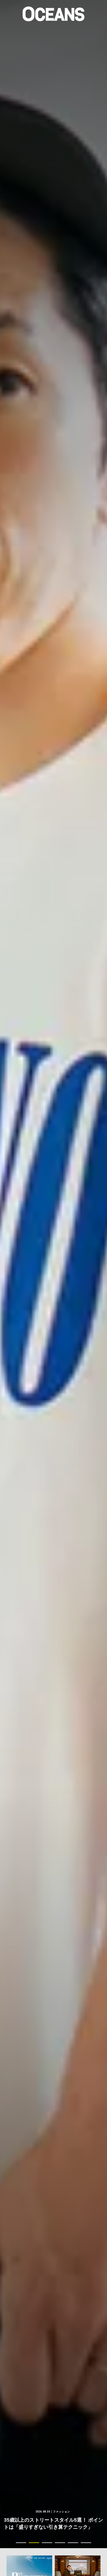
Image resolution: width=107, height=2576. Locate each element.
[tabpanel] (53, 1274)
